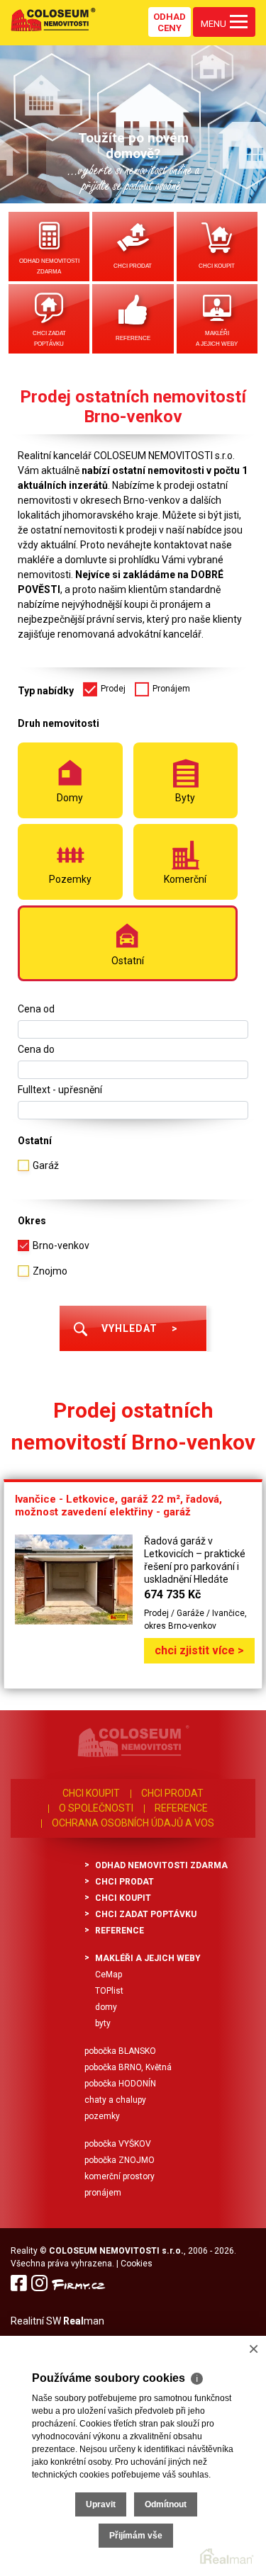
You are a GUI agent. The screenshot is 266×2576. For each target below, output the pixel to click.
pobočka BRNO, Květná (128, 2067)
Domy (106, 2007)
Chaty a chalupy (115, 2100)
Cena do (36, 1049)
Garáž (46, 1165)
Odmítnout (166, 2504)
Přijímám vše (136, 2536)
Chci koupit (217, 266)
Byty (103, 2023)
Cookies (137, 2264)
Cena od (36, 1009)
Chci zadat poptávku (49, 339)
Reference (133, 338)
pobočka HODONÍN (120, 2084)
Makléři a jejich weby (217, 339)
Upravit (101, 2504)
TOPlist (109, 1991)
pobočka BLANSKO (120, 2051)
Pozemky (102, 2116)
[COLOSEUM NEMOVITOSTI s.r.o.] (53, 19)
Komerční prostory (120, 2176)
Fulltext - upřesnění (60, 1090)
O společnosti (96, 1808)
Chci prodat (133, 266)
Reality (24, 2251)
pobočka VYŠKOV (118, 2144)
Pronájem (103, 2193)
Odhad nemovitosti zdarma (49, 266)
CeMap (109, 1975)
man (84, 2321)
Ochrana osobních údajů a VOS (133, 1823)
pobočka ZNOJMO (120, 2160)
